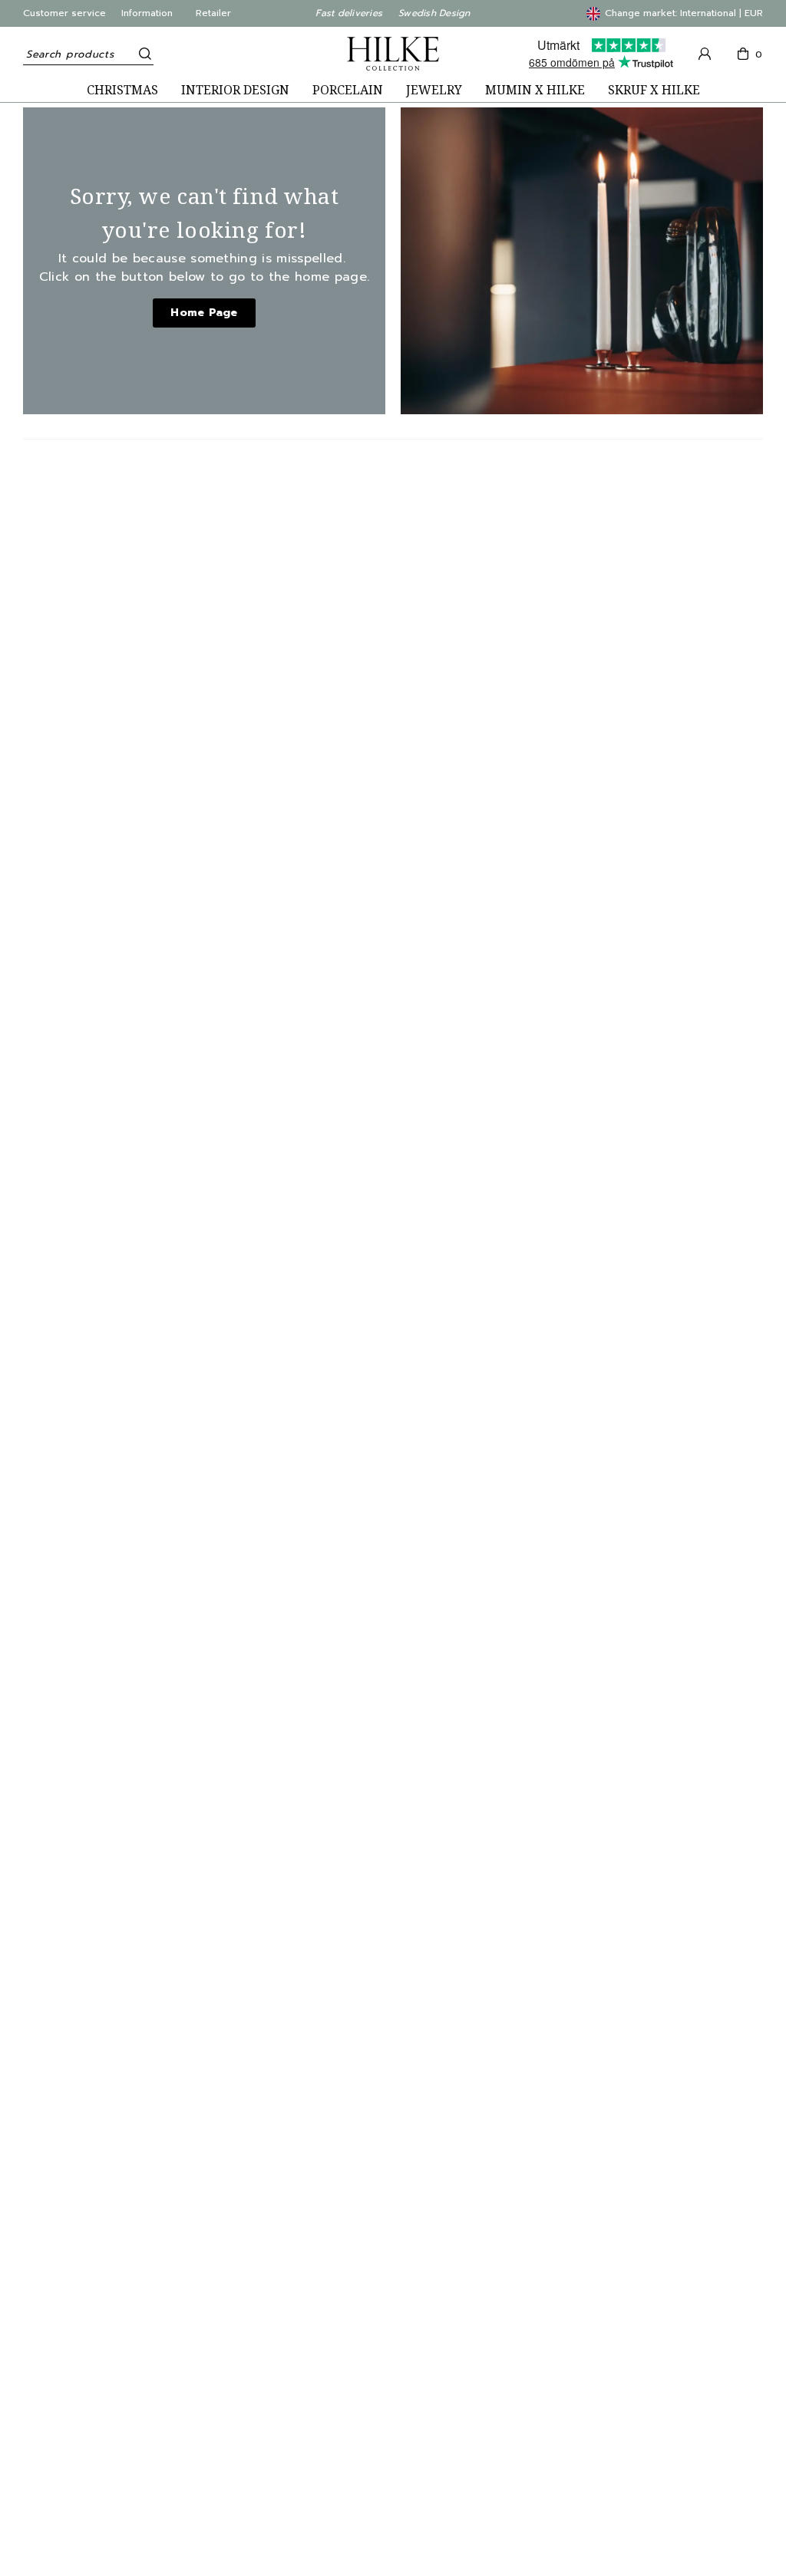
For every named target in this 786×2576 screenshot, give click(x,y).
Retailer (213, 13)
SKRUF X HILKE (654, 90)
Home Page (204, 313)
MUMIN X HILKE (535, 90)
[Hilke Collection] (393, 54)
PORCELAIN (348, 90)
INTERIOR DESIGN (235, 90)
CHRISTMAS (122, 90)
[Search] (142, 54)
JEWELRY (434, 90)
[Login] (705, 54)
